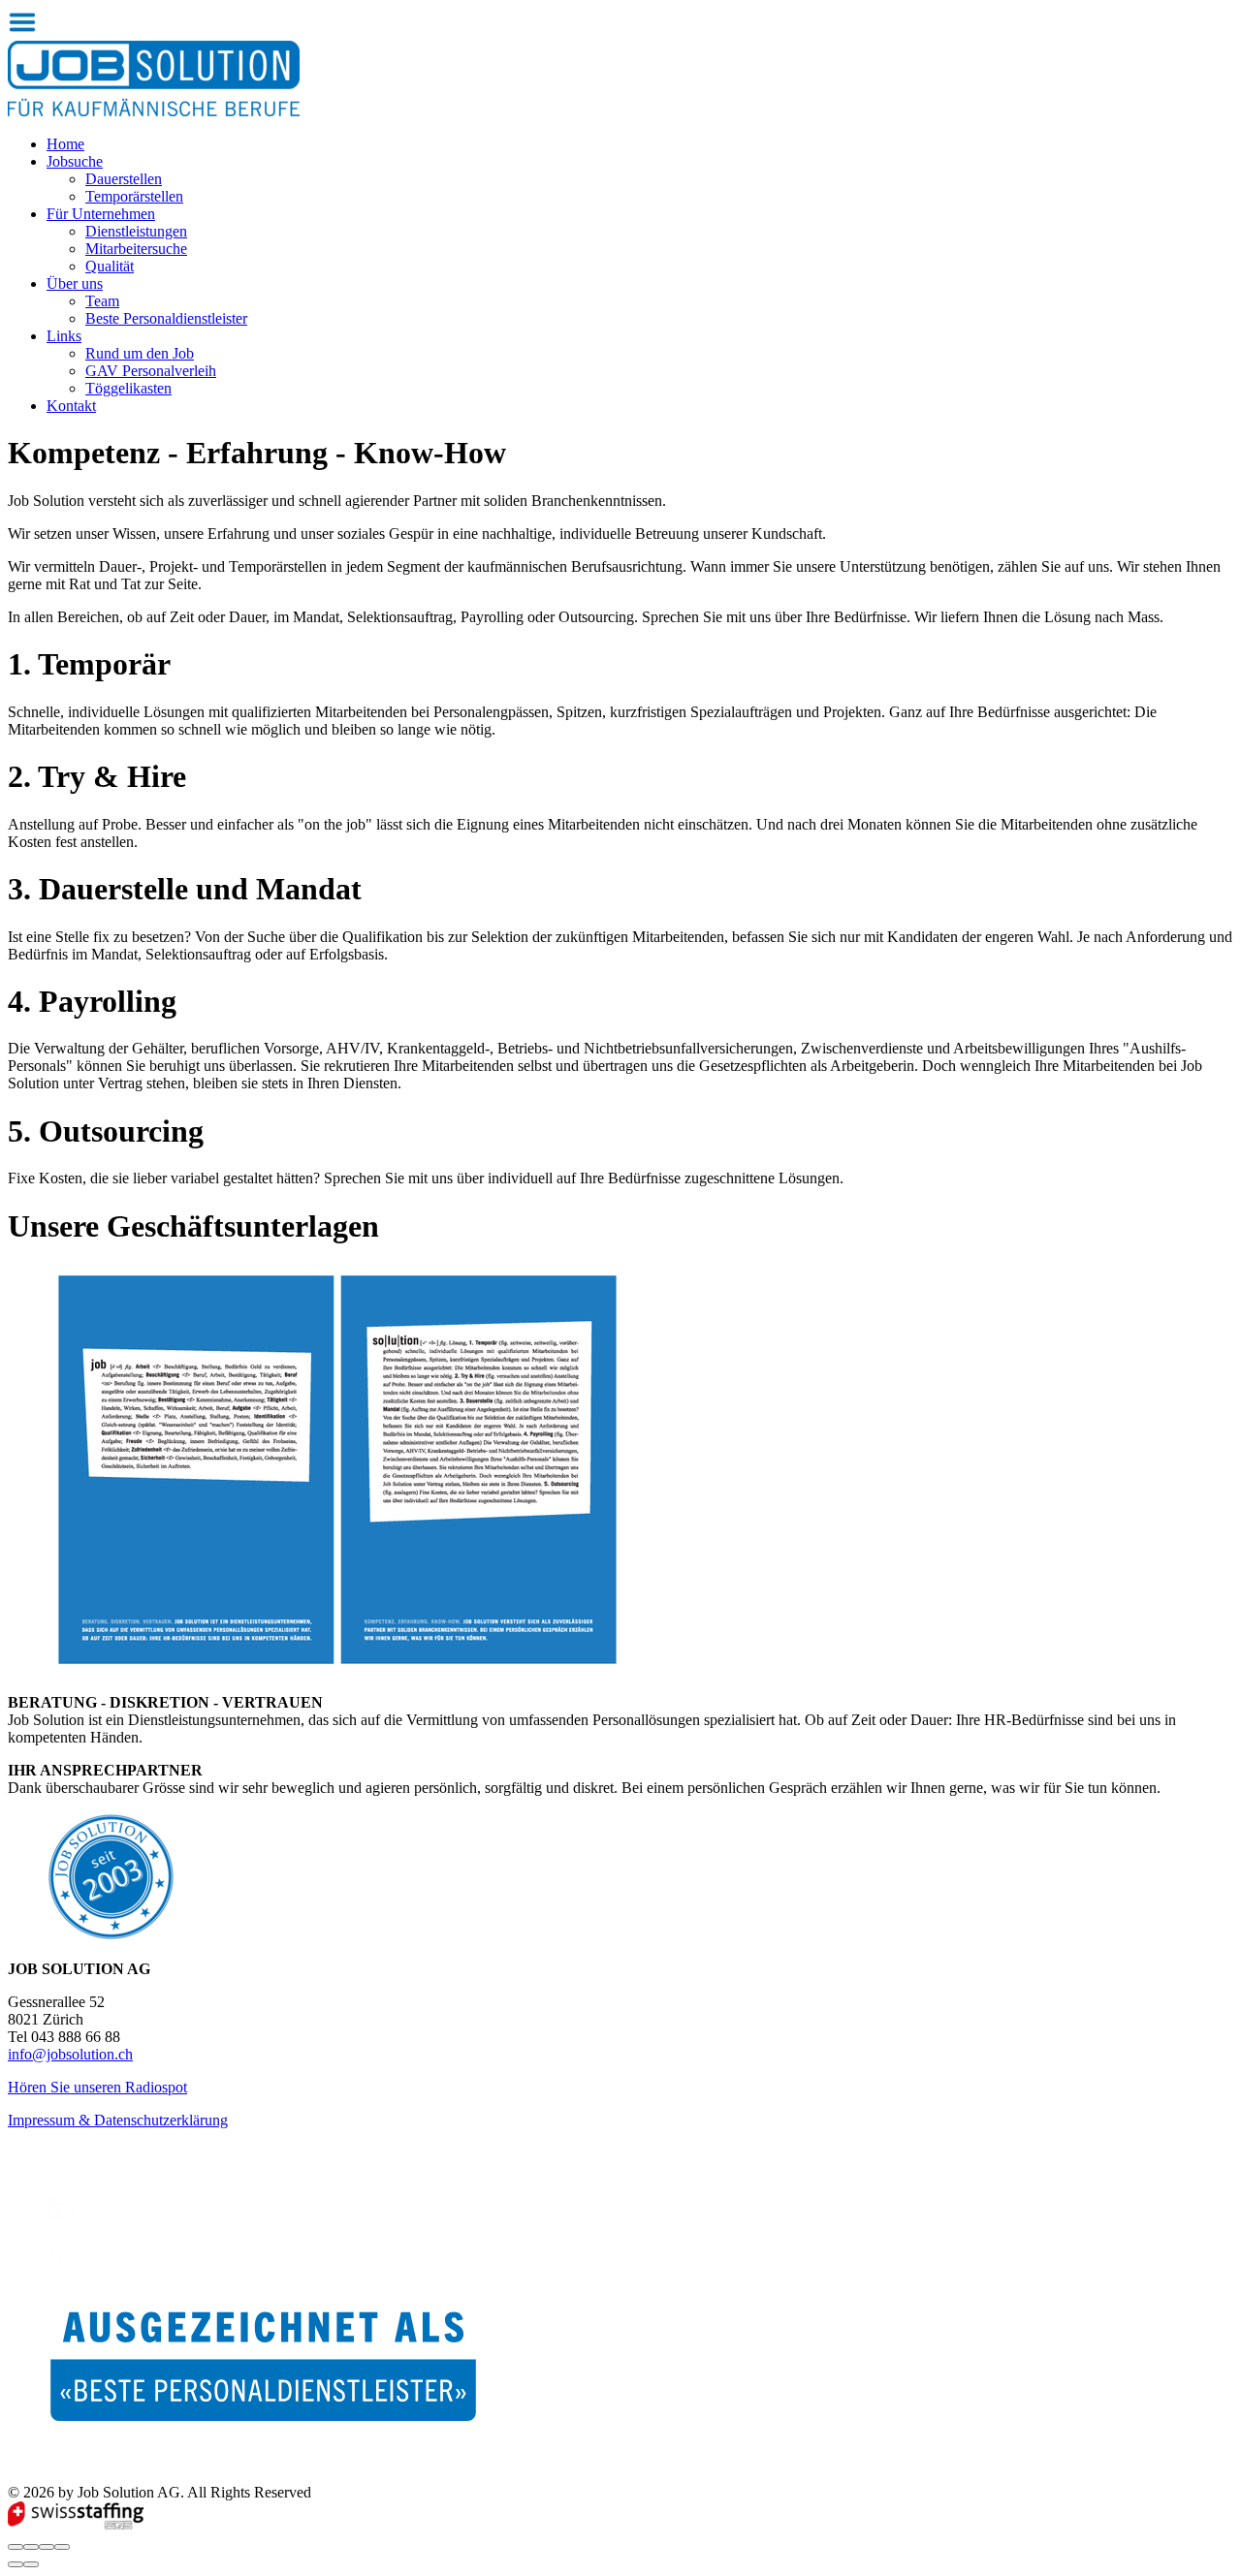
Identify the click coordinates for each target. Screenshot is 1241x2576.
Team (102, 301)
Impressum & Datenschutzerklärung (118, 2120)
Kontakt (71, 406)
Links (64, 336)
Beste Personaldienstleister (166, 318)
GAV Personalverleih (151, 371)
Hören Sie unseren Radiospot (97, 2087)
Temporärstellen (134, 196)
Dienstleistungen (136, 231)
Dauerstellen (124, 179)
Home (65, 144)
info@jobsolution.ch (70, 2054)
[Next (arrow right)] (31, 2564)
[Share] (31, 2547)
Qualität (110, 266)
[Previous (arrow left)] (16, 2564)
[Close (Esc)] (16, 2547)
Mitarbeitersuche (136, 249)
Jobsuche (75, 161)
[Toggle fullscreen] (47, 2547)
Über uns (75, 283)
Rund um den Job (140, 353)
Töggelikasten (128, 388)
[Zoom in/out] (62, 2547)
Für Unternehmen (101, 214)
